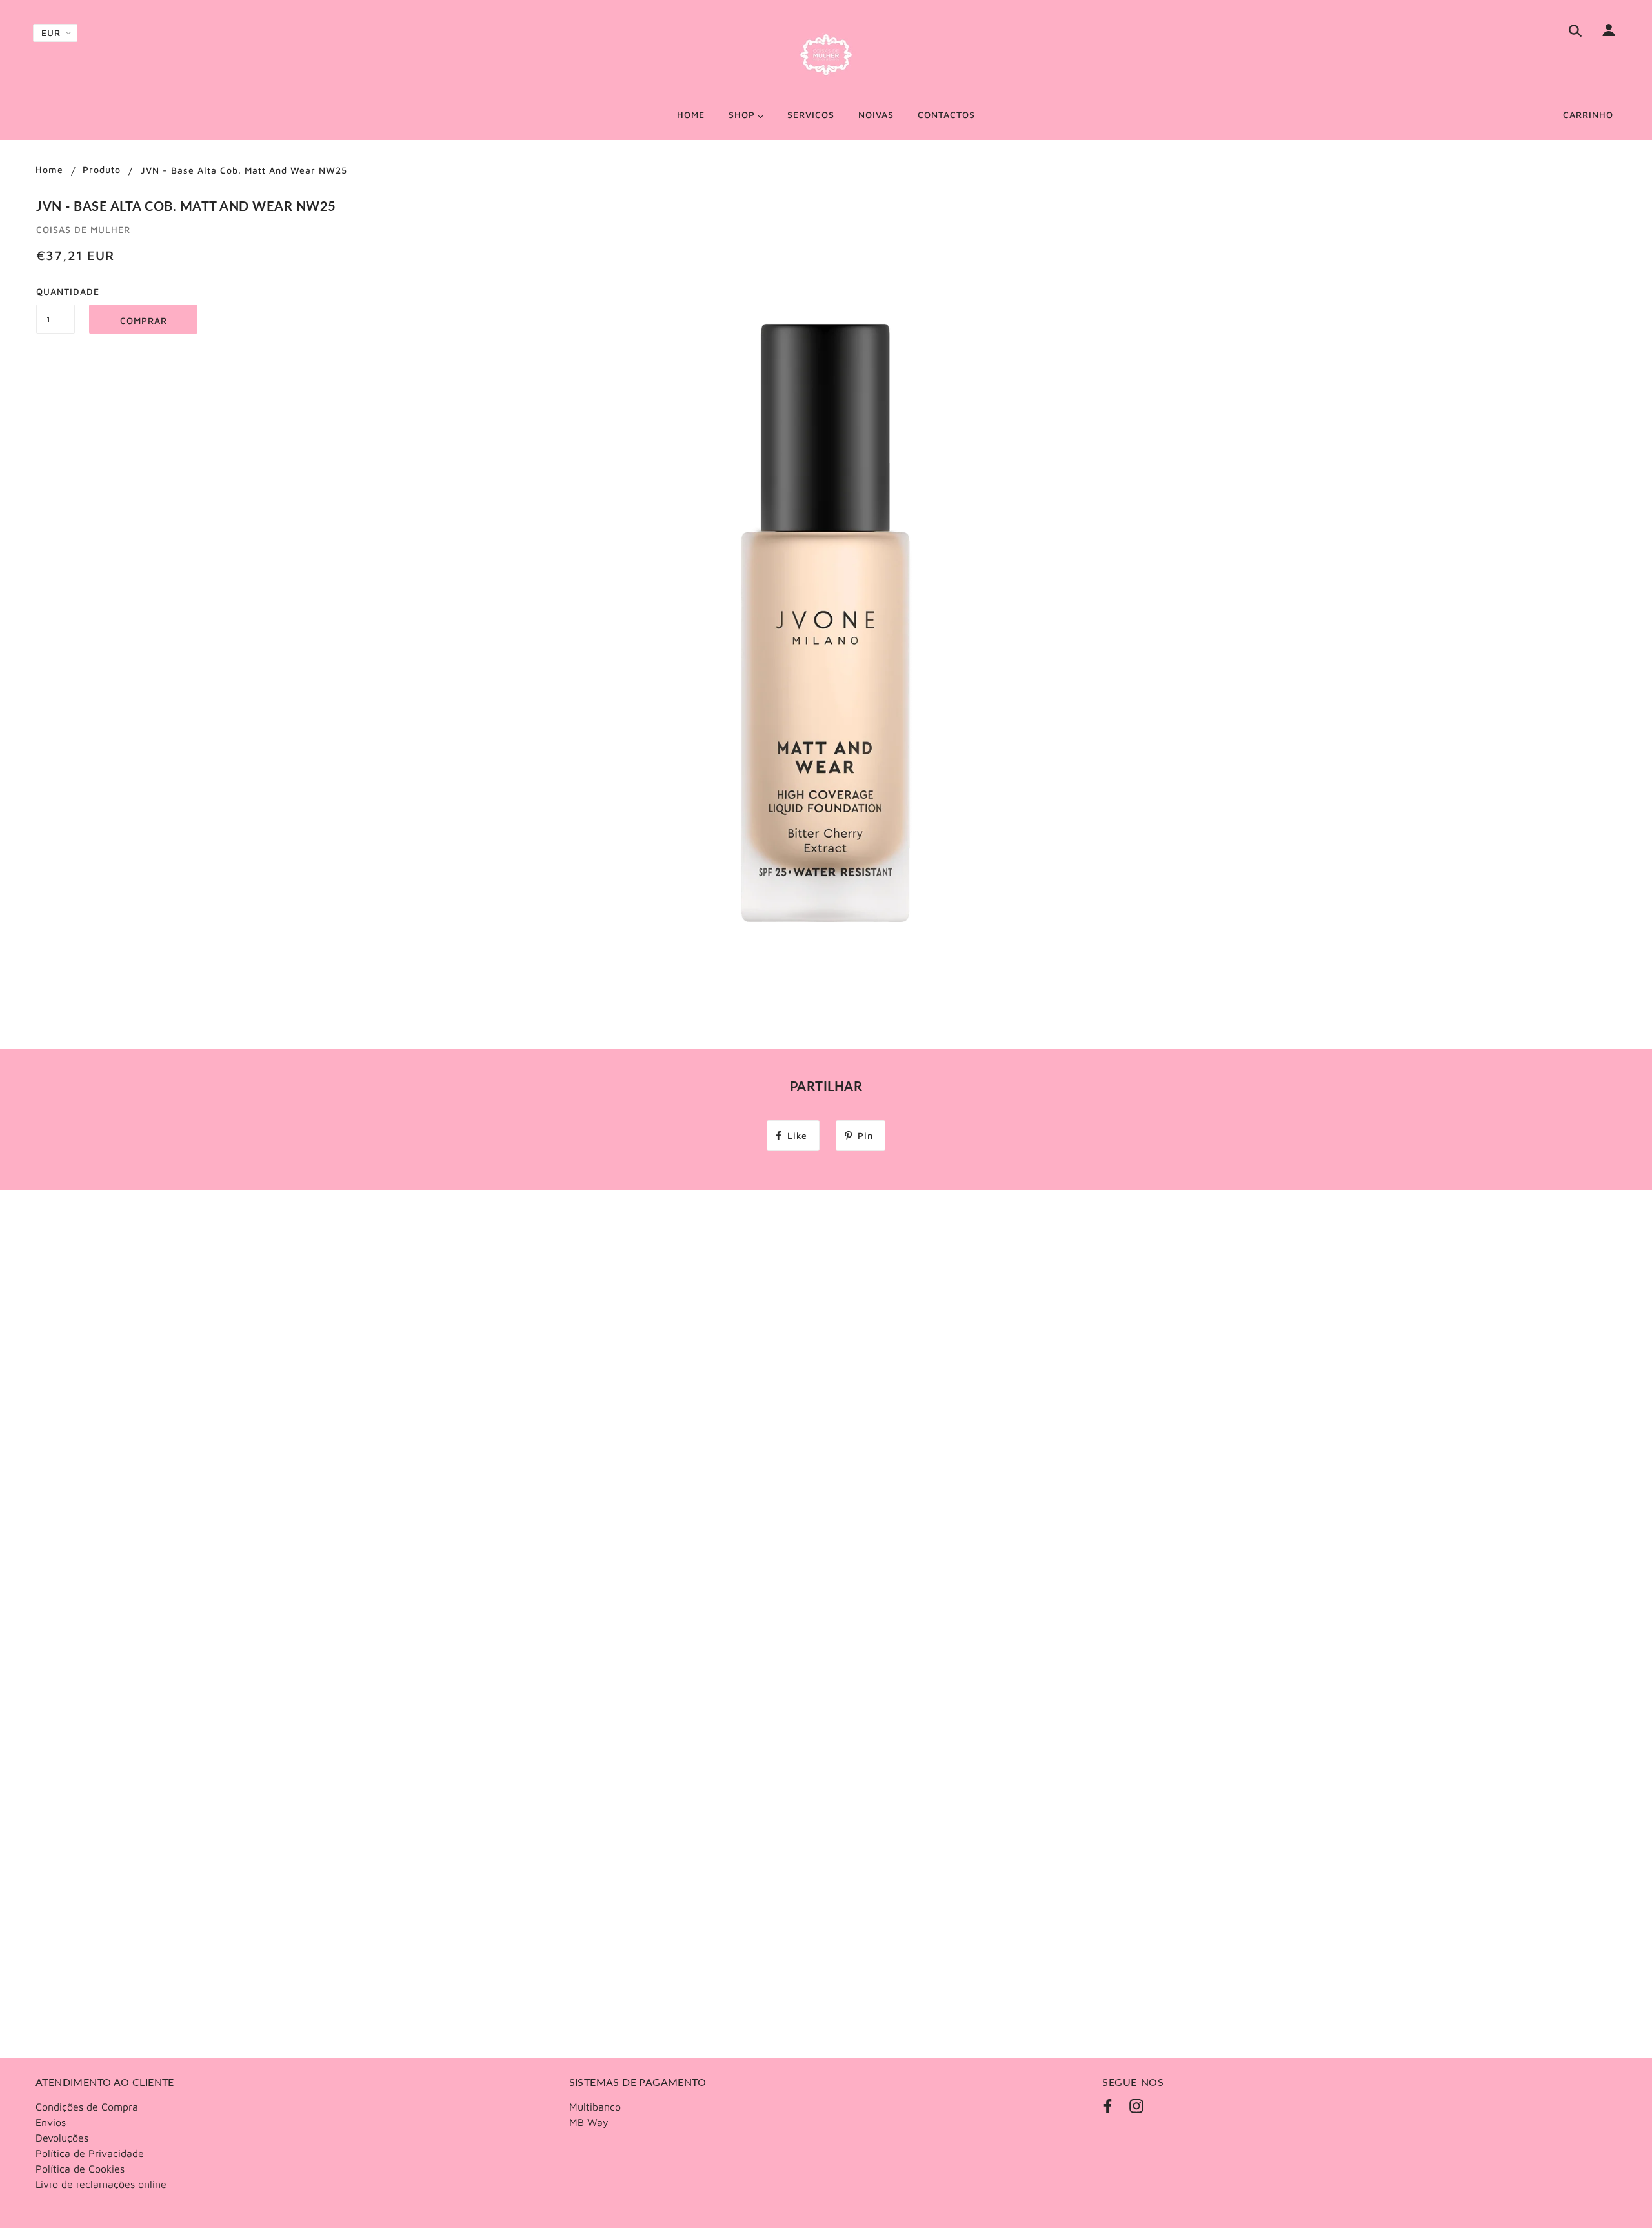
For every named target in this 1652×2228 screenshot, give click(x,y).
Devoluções (62, 2138)
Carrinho (1588, 115)
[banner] (826, 55)
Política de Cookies (80, 2169)
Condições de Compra (87, 2107)
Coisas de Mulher (83, 229)
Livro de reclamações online (101, 2184)
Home (49, 170)
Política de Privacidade (90, 2153)
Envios (51, 2122)
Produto (102, 170)
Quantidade (55, 291)
